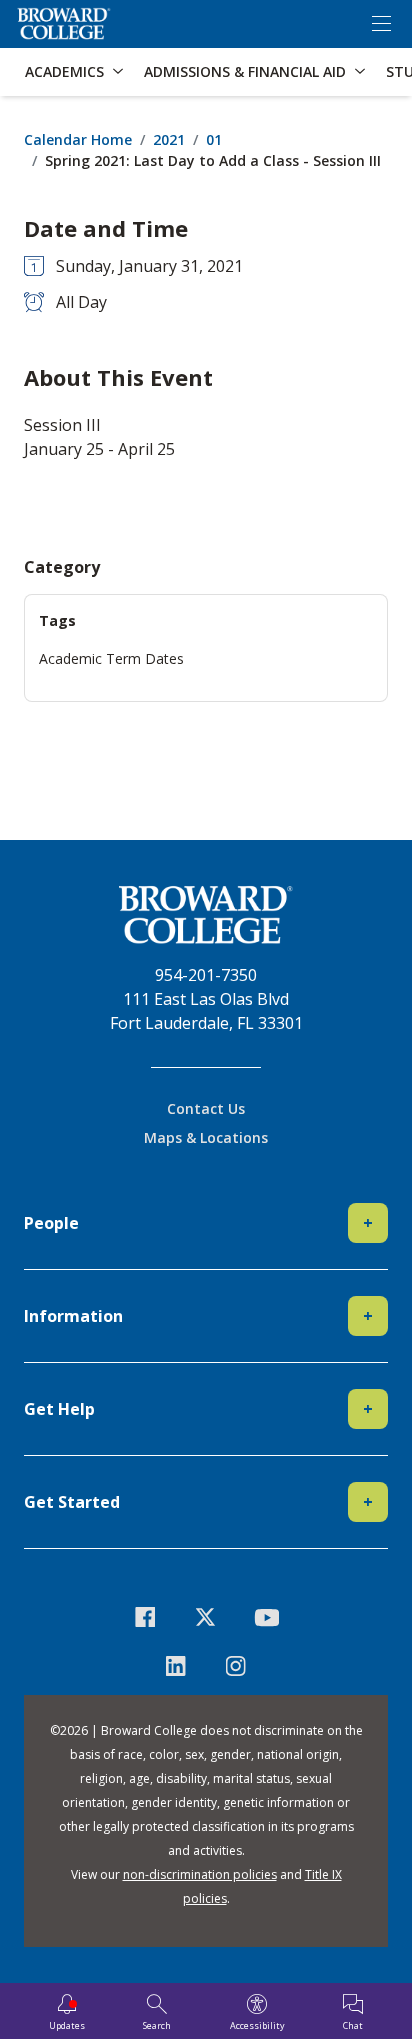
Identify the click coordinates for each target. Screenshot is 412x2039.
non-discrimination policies (200, 1874)
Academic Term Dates (111, 658)
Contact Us (206, 1108)
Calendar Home (78, 139)
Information (198, 1316)
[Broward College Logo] (64, 24)
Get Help (198, 1409)
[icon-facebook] (145, 1617)
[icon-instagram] (236, 1666)
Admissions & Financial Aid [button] (245, 71)
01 (214, 139)
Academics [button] (64, 71)
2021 (169, 139)
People (198, 1223)
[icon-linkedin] (175, 1666)
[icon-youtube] (266, 1617)
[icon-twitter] (206, 1617)
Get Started (198, 1502)
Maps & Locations (206, 1137)
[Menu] (381, 24)
